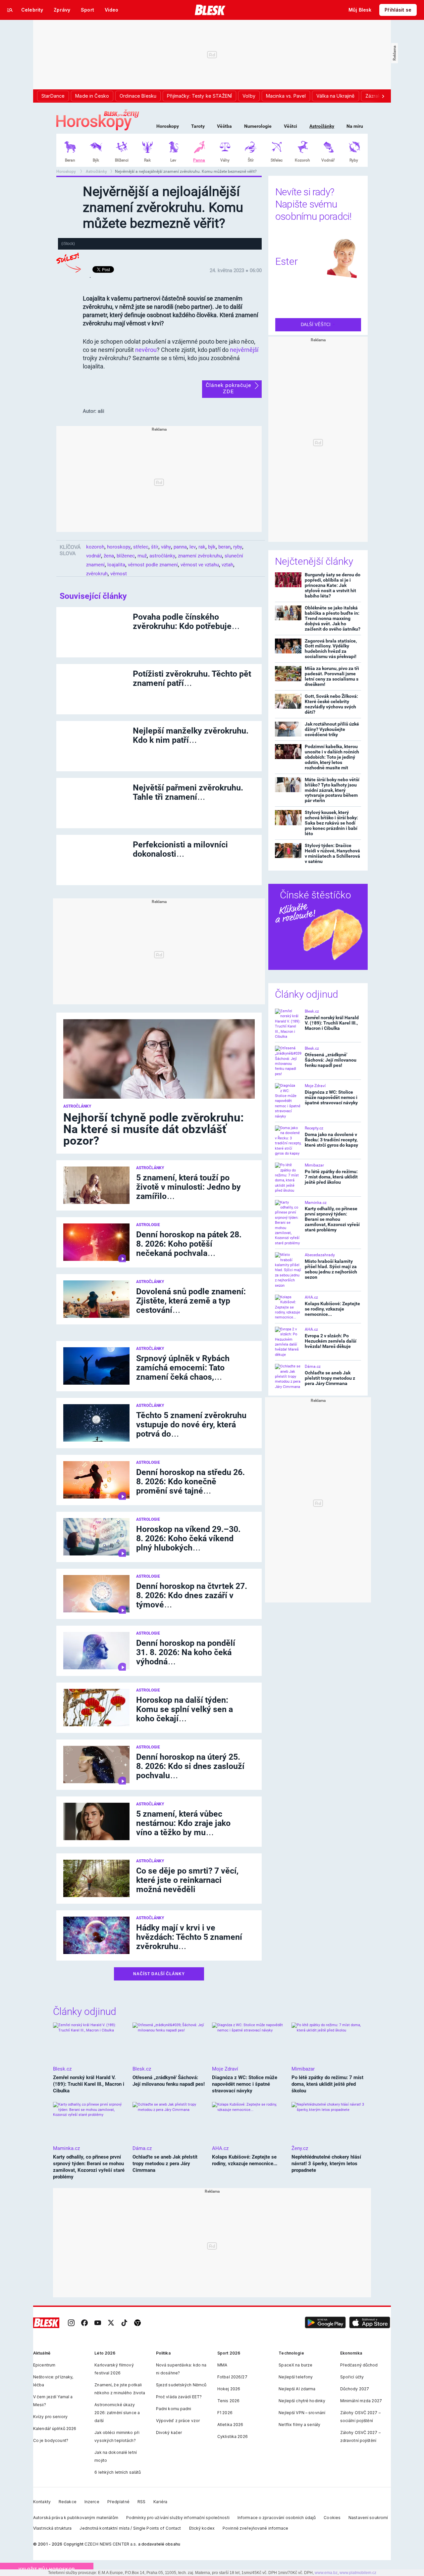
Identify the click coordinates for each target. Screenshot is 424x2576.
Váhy (225, 160)
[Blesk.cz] (210, 10)
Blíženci (122, 160)
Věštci (291, 126)
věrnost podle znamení (153, 565)
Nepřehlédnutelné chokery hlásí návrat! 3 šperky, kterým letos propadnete (326, 2164)
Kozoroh (302, 160)
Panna (199, 160)
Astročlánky (322, 126)
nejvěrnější (244, 350)
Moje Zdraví (315, 1086)
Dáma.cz (313, 1366)
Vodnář (328, 160)
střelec (141, 547)
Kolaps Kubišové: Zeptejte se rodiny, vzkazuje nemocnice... (332, 1309)
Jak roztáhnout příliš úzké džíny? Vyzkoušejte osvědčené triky (332, 729)
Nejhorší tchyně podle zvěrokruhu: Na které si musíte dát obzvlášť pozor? (154, 1129)
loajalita (116, 565)
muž (142, 556)
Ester (287, 261)
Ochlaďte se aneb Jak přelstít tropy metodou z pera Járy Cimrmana (330, 1378)
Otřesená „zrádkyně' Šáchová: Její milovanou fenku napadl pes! (331, 1060)
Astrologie (148, 1225)
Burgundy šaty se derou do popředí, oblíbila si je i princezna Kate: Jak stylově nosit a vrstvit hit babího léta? (333, 585)
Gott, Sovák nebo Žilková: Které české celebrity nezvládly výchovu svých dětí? (331, 704)
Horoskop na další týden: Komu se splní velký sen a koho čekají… (185, 1709)
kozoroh (95, 547)
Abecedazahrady (320, 1255)
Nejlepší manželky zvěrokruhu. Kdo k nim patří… (191, 735)
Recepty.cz (314, 1128)
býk (212, 547)
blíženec (126, 556)
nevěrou (146, 350)
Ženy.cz (300, 2148)
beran (224, 547)
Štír (251, 160)
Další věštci (316, 325)
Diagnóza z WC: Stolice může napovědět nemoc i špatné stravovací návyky (331, 1097)
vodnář (94, 556)
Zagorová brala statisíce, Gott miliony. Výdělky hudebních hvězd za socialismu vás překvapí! (331, 649)
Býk (96, 160)
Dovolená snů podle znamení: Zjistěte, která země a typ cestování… (191, 1301)
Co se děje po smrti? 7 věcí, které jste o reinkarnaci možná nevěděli (187, 1880)
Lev (173, 160)
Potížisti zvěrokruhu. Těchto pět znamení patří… (192, 678)
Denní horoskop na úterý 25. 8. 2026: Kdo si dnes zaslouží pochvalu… (190, 1766)
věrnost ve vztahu (200, 565)
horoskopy (119, 547)
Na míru (355, 126)
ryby (238, 547)
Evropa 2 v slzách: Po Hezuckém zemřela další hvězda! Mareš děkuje (331, 1341)
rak (202, 547)
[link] (71, 2323)
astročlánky (162, 556)
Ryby (354, 160)
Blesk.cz (312, 1011)
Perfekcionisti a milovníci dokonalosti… (180, 849)
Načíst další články (159, 1974)
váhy (166, 547)
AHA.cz (311, 1297)
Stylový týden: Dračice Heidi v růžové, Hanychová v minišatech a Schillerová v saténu (332, 853)
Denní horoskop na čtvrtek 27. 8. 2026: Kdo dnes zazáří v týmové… (192, 1595)
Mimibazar (314, 1165)
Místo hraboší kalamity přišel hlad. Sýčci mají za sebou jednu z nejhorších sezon (331, 1269)
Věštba (224, 126)
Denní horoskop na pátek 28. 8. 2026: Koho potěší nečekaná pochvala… (189, 1244)
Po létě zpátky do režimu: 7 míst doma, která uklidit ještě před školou (331, 1177)
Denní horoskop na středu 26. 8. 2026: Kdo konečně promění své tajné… (190, 1481)
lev (193, 547)
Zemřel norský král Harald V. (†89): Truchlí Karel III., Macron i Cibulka (332, 1023)
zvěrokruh (97, 574)
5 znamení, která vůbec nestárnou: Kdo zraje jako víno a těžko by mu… (183, 1823)
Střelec (277, 160)
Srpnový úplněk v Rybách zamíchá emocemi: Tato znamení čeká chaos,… (183, 1368)
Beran (70, 160)
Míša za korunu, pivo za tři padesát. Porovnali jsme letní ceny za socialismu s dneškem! (332, 676)
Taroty (198, 126)
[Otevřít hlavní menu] (10, 10)
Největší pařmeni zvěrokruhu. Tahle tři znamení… (188, 792)
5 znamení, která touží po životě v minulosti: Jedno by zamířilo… (188, 1187)
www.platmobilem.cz (358, 2573)
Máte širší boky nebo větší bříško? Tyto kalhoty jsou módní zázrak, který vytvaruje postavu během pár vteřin (332, 790)
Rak (147, 160)
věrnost (119, 574)
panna (180, 547)
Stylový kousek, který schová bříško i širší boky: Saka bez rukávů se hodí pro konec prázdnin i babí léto (331, 823)
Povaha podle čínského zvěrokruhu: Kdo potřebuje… (186, 621)
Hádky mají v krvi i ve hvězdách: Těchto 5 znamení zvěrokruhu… (189, 1937)
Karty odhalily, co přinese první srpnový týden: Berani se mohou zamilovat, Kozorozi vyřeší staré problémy (332, 1219)
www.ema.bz (326, 2573)
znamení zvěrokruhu (200, 556)
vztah (227, 565)
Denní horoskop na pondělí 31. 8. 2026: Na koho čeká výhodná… (186, 1652)
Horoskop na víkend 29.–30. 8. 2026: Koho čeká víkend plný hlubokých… (188, 1538)
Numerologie (258, 126)
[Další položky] (383, 96)
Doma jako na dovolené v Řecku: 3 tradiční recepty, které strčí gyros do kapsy (331, 1140)
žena (109, 556)
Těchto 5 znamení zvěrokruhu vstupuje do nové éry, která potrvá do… (191, 1425)
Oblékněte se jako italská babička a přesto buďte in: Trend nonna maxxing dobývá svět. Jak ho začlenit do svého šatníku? (333, 618)
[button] (325, 2323)
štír (155, 547)
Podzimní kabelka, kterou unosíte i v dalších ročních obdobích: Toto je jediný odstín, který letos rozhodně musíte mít (332, 757)
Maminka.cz (316, 1203)
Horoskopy (168, 126)
